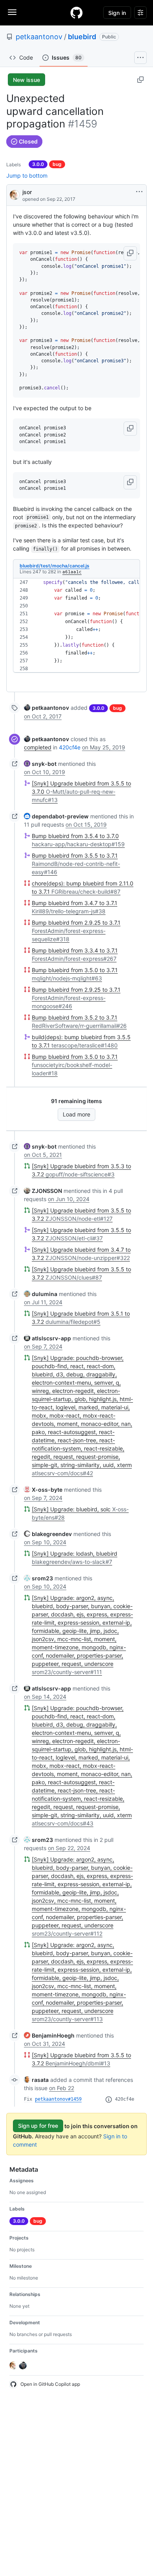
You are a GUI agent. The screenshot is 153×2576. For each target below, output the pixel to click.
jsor (27, 192)
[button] (130, 253)
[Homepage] (76, 13)
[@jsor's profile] (15, 194)
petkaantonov (39, 37)
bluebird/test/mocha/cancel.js (55, 566)
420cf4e (70, 747)
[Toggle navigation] (12, 12)
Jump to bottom (27, 175)
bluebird (82, 37)
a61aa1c (72, 572)
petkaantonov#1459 (58, 2099)
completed (38, 747)
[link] (46, 708)
